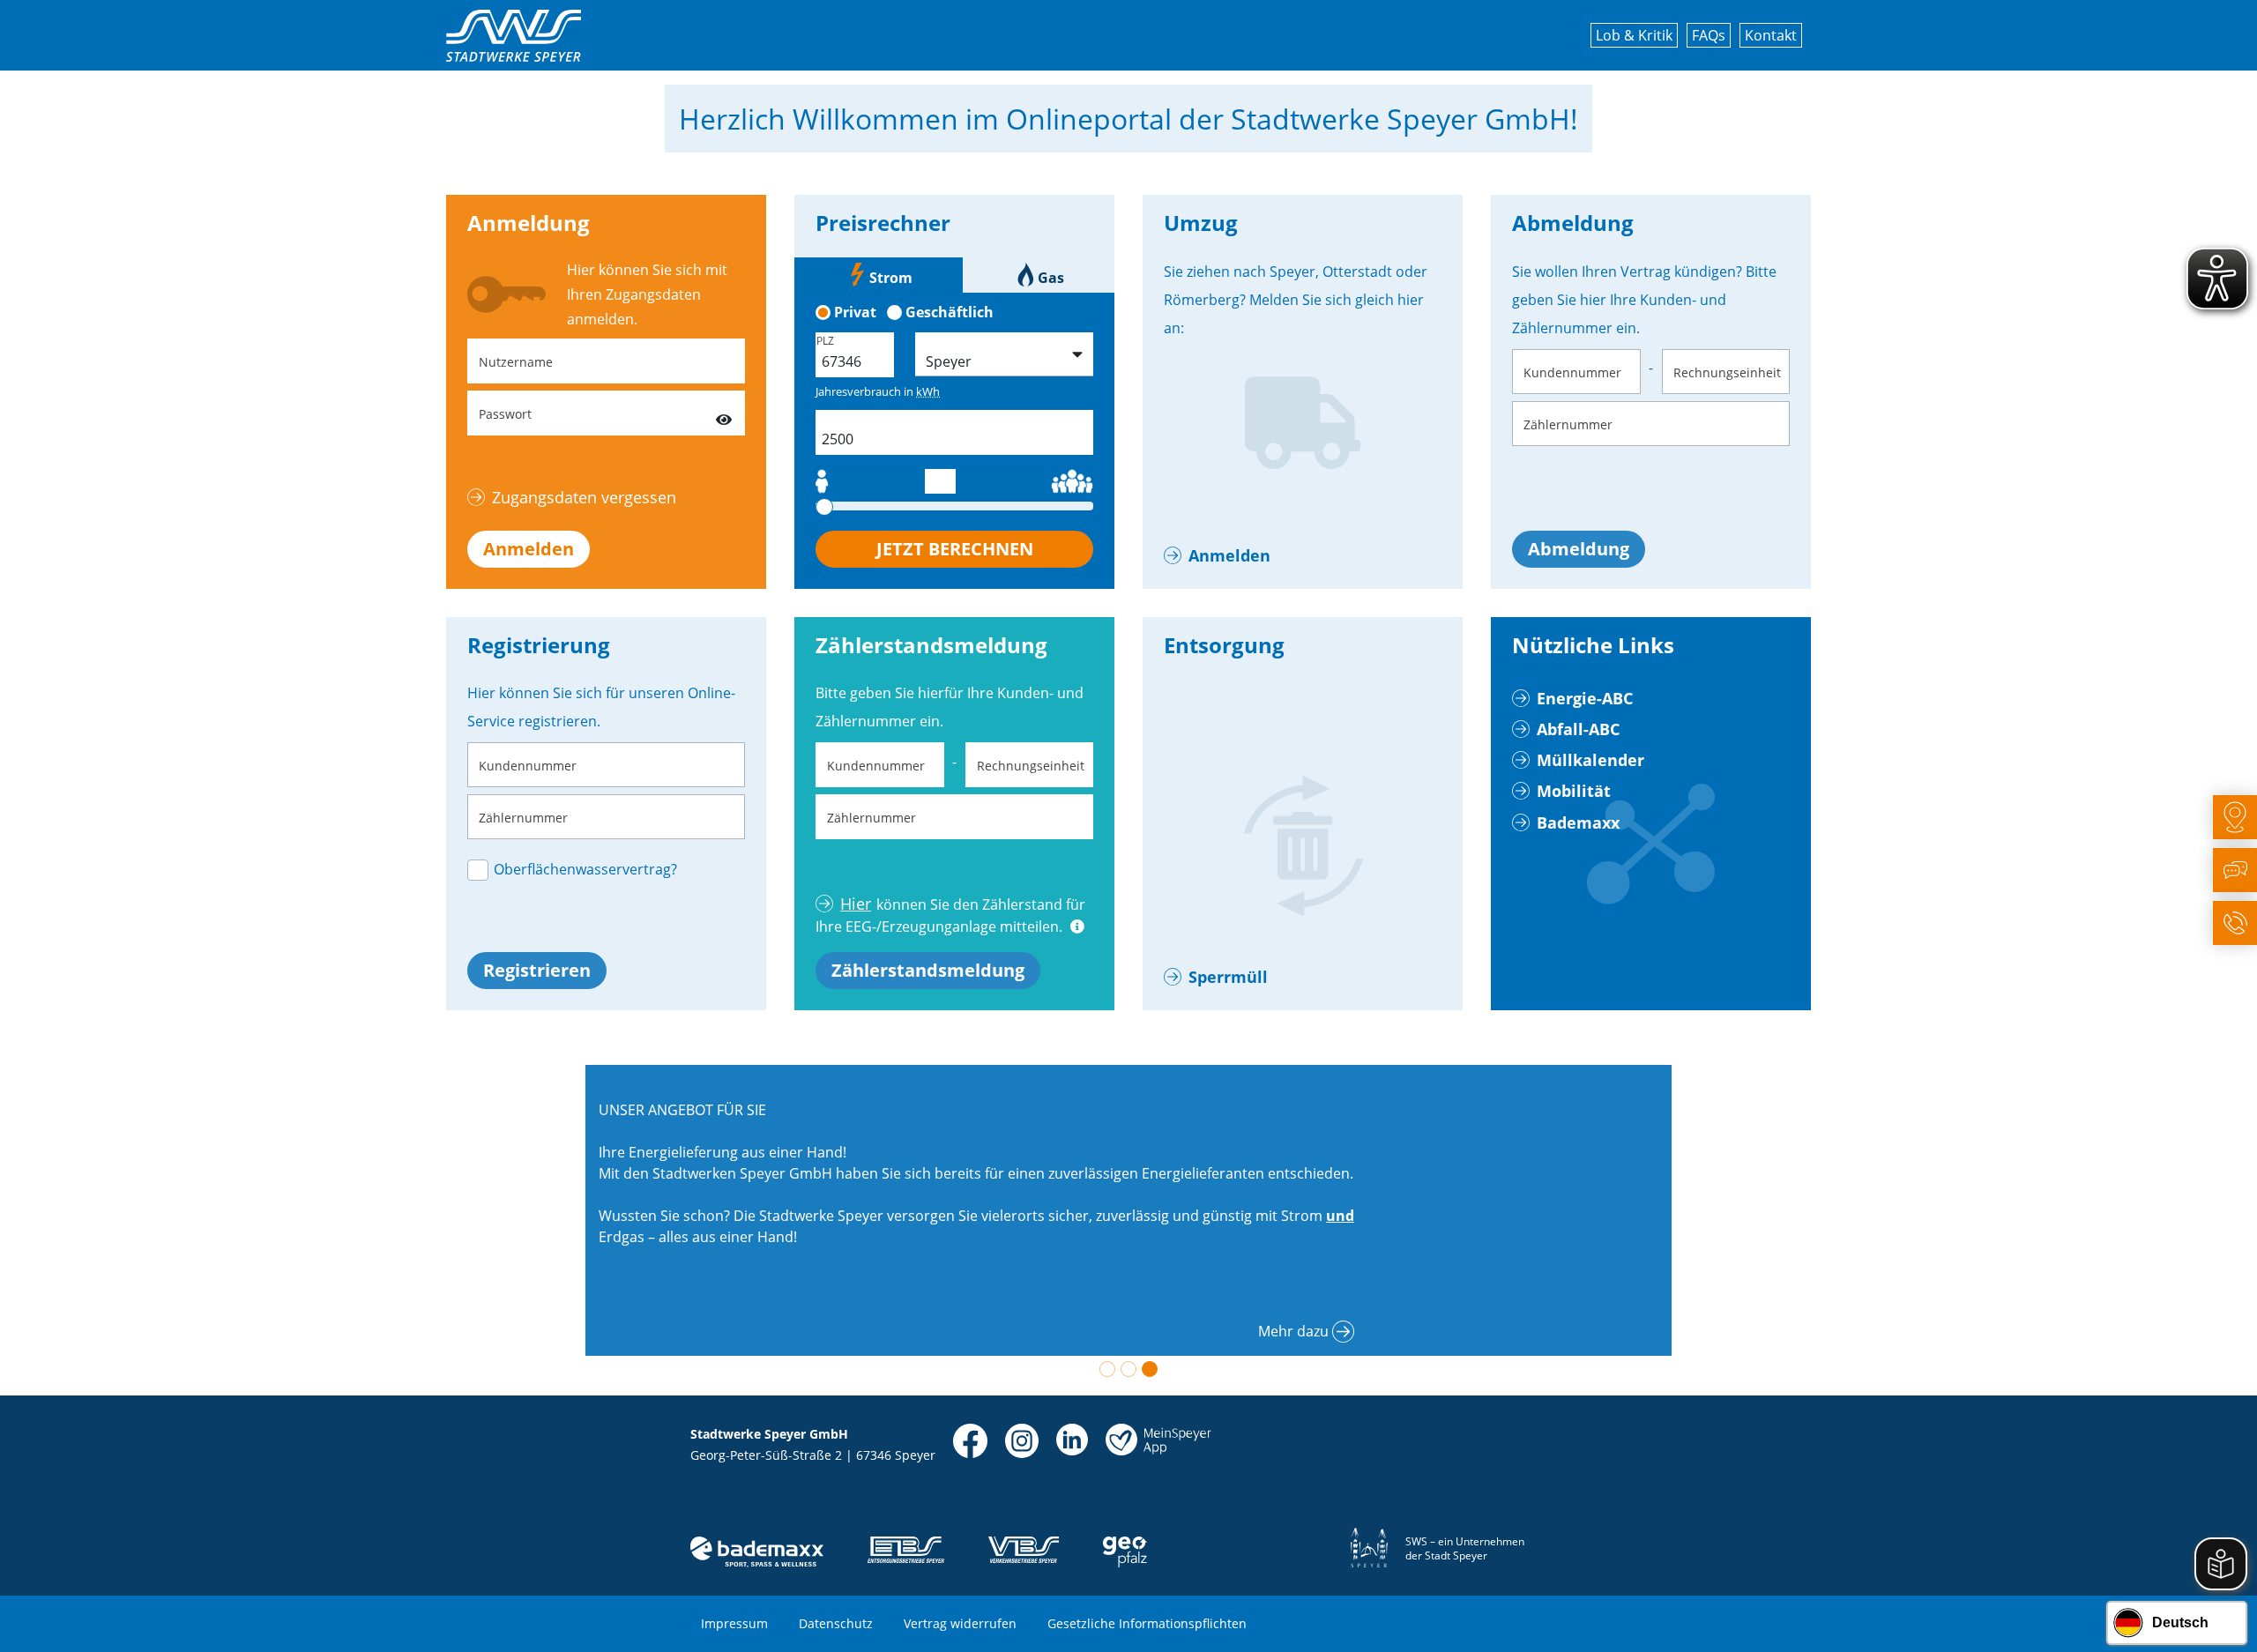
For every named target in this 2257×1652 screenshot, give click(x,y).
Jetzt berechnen (955, 549)
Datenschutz (836, 1623)
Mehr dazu (1293, 1331)
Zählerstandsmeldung (928, 970)
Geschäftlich (950, 312)
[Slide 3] (1150, 1369)
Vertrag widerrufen (960, 1623)
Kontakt (1771, 35)
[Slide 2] (1128, 1369)
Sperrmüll (1228, 977)
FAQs (1709, 35)
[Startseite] (514, 36)
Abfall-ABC (1578, 729)
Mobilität (1574, 791)
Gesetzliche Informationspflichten (1147, 1623)
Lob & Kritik (1634, 35)
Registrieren (537, 970)
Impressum (734, 1623)
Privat (855, 312)
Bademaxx (1578, 822)
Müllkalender (1590, 760)
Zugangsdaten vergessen (584, 497)
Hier (856, 904)
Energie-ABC (1585, 698)
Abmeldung (1579, 549)
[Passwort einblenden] (724, 413)
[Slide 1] (1107, 1369)
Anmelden (529, 549)
